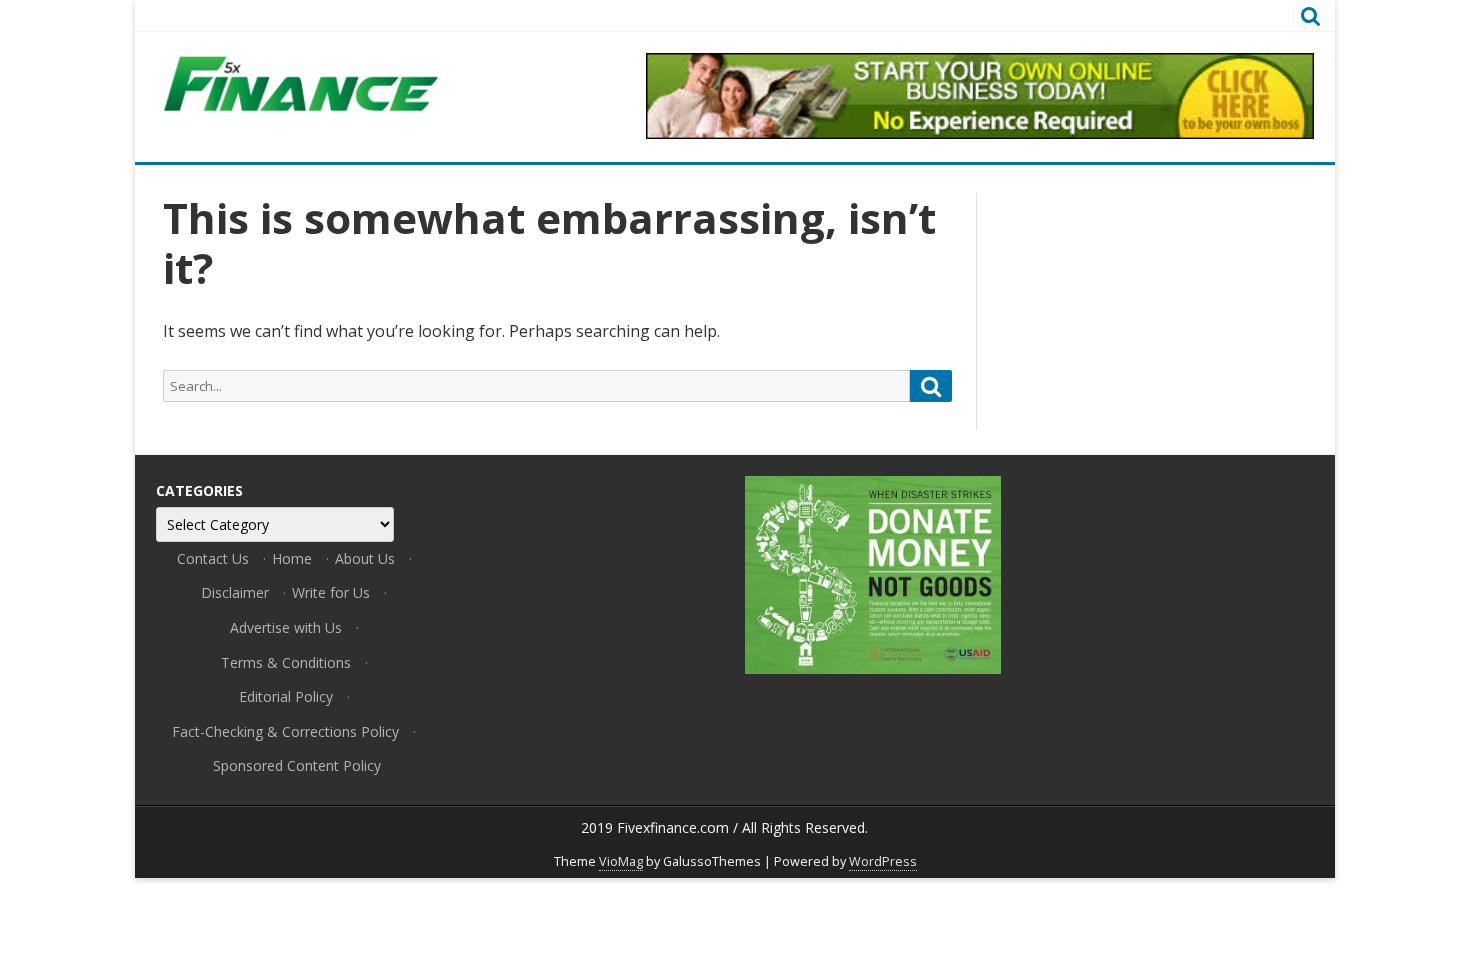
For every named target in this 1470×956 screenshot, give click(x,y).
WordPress (883, 861)
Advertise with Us (286, 627)
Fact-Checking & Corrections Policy (285, 731)
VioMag (621, 861)
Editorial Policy (286, 696)
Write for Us (331, 592)
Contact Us (213, 558)
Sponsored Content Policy (297, 765)
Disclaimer (235, 592)
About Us (365, 558)
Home (292, 558)
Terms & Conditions (286, 662)
